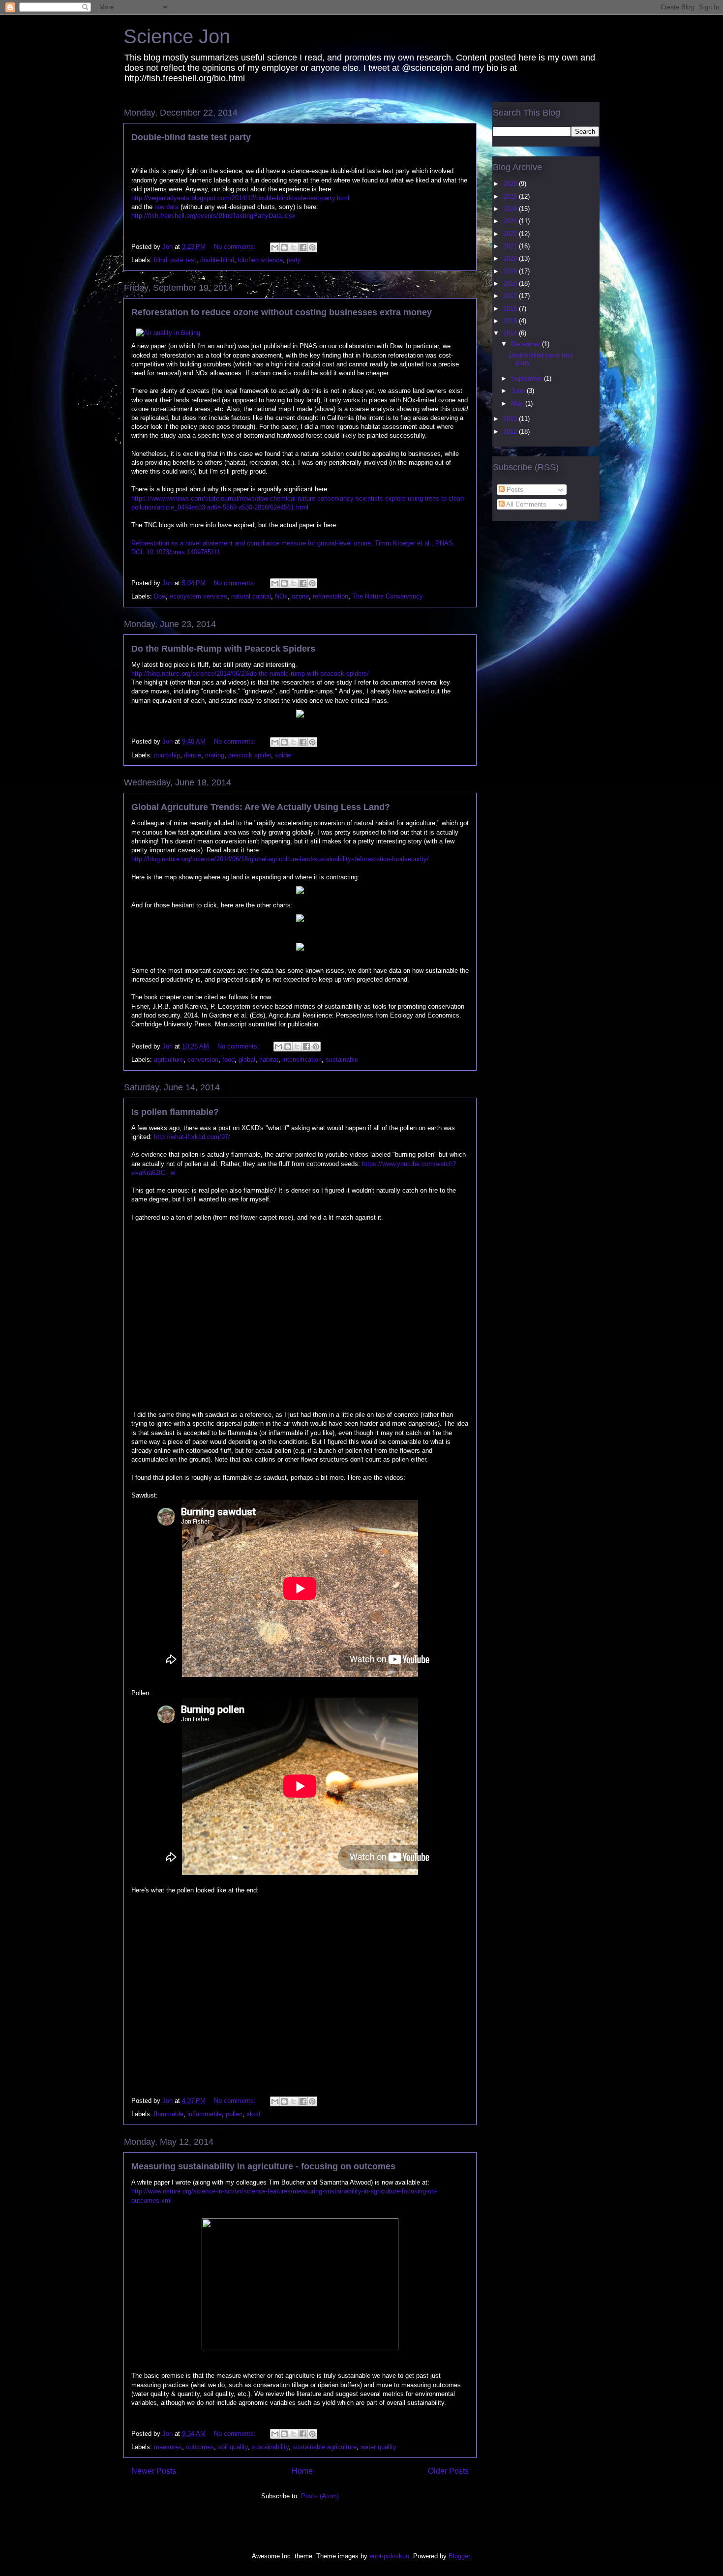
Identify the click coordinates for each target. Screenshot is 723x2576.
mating (215, 755)
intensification (302, 1060)
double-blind (217, 260)
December (527, 344)
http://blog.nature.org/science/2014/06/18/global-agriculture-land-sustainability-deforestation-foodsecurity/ (280, 859)
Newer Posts (154, 2471)
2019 (511, 271)
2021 (511, 246)
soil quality (233, 2447)
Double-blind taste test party (191, 137)
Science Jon (177, 36)
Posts (514, 490)
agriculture (169, 1060)
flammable (169, 2114)
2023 (511, 221)
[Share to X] (294, 247)
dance (193, 755)
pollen (234, 2114)
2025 (511, 196)
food (228, 1060)
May (518, 404)
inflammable (205, 2114)
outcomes (200, 2447)
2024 (511, 209)
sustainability (270, 2447)
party (294, 260)
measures (168, 2447)
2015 (511, 321)
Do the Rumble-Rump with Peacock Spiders (223, 649)
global (247, 1060)
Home (302, 2471)
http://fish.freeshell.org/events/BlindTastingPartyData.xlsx (213, 216)
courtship (167, 755)
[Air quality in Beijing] (168, 333)
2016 (511, 309)
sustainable (342, 1060)
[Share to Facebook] (303, 247)
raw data (166, 207)
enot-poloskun (389, 2556)
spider (284, 755)
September (527, 378)
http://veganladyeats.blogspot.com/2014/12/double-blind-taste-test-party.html (240, 198)
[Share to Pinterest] (312, 247)
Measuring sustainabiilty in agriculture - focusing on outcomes (263, 2166)
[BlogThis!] (284, 247)
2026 (511, 184)
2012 (511, 432)
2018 (511, 284)
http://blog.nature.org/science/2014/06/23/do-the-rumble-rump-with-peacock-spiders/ (250, 674)
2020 (511, 258)
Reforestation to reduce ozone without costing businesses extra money (282, 312)
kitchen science (260, 260)
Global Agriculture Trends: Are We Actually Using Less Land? (261, 807)
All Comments (526, 504)
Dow (160, 596)
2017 (511, 296)
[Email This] (275, 247)
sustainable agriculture (325, 2447)
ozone (300, 596)
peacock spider (250, 755)
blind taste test (175, 260)
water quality (378, 2447)
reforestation (331, 596)
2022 (511, 234)
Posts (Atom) (320, 2496)
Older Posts (448, 2471)
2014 (511, 333)
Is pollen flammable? (175, 1112)
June (519, 391)
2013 (511, 419)
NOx (281, 596)
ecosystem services (198, 596)
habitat (269, 1060)
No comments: (236, 247)
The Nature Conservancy (388, 596)
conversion (203, 1060)
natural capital (251, 596)
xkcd (253, 2114)
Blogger (459, 2556)
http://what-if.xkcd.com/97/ (192, 1137)
